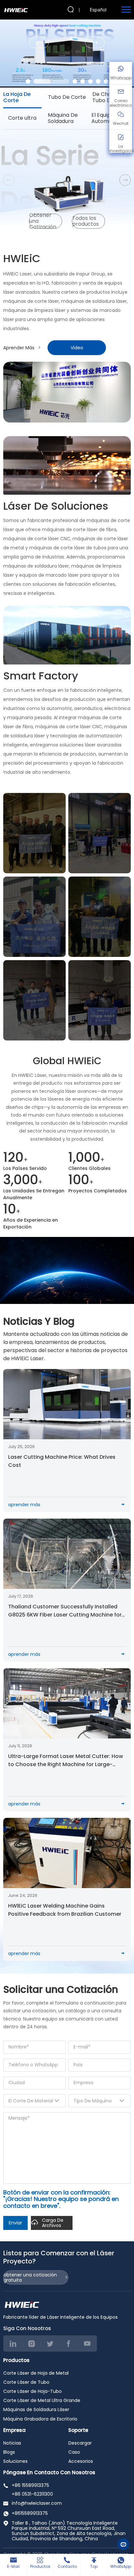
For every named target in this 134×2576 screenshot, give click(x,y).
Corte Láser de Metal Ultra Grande (42, 2400)
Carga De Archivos (53, 2223)
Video (77, 348)
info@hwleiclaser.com (37, 2503)
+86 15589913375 (30, 2485)
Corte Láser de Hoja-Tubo (33, 2391)
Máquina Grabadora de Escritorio (40, 2419)
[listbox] (100, 10)
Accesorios (81, 2461)
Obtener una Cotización (43, 221)
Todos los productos (86, 221)
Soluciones (15, 2461)
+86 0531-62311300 (32, 2494)
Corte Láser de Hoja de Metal (36, 2373)
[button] (28, 81)
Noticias (12, 2443)
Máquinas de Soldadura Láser (36, 2409)
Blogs (9, 2452)
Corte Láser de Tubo (26, 2382)
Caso (74, 2452)
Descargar (80, 2443)
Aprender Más (19, 348)
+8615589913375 (30, 2513)
